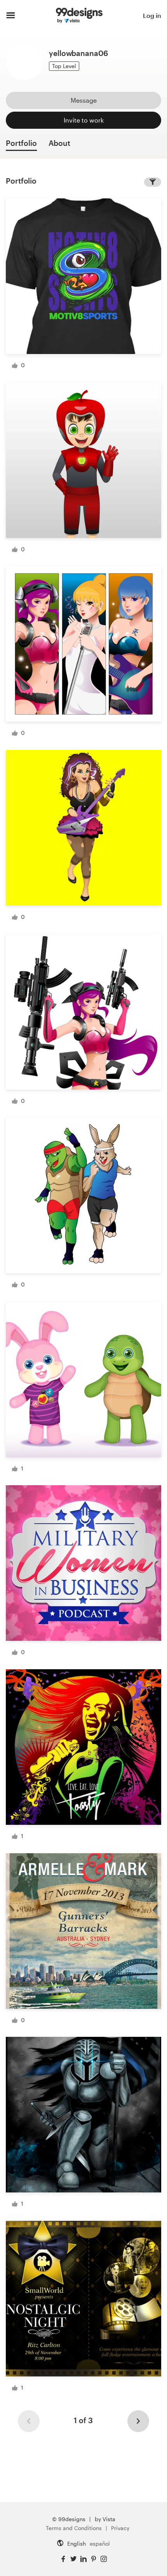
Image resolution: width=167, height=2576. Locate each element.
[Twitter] (73, 2559)
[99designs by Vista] (79, 16)
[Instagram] (104, 2559)
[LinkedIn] (83, 2559)
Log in (152, 15)
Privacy (120, 2528)
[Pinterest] (94, 2559)
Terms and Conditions (74, 2528)
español (100, 2544)
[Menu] (11, 16)
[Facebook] (63, 2559)
